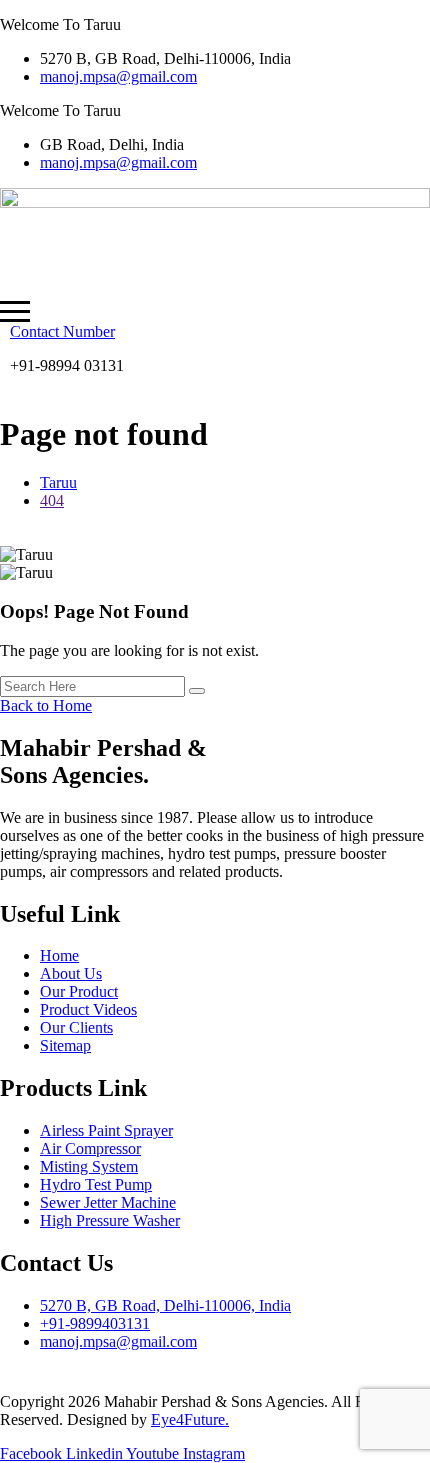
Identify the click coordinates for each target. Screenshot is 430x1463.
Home (59, 955)
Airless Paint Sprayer (106, 1130)
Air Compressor (90, 1148)
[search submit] (197, 691)
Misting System (89, 1166)
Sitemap (65, 1045)
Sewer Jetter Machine (108, 1202)
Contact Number (62, 331)
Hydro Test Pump (96, 1184)
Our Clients (76, 1027)
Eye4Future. (190, 1419)
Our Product (79, 991)
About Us (71, 973)
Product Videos (88, 1009)
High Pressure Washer (110, 1220)
